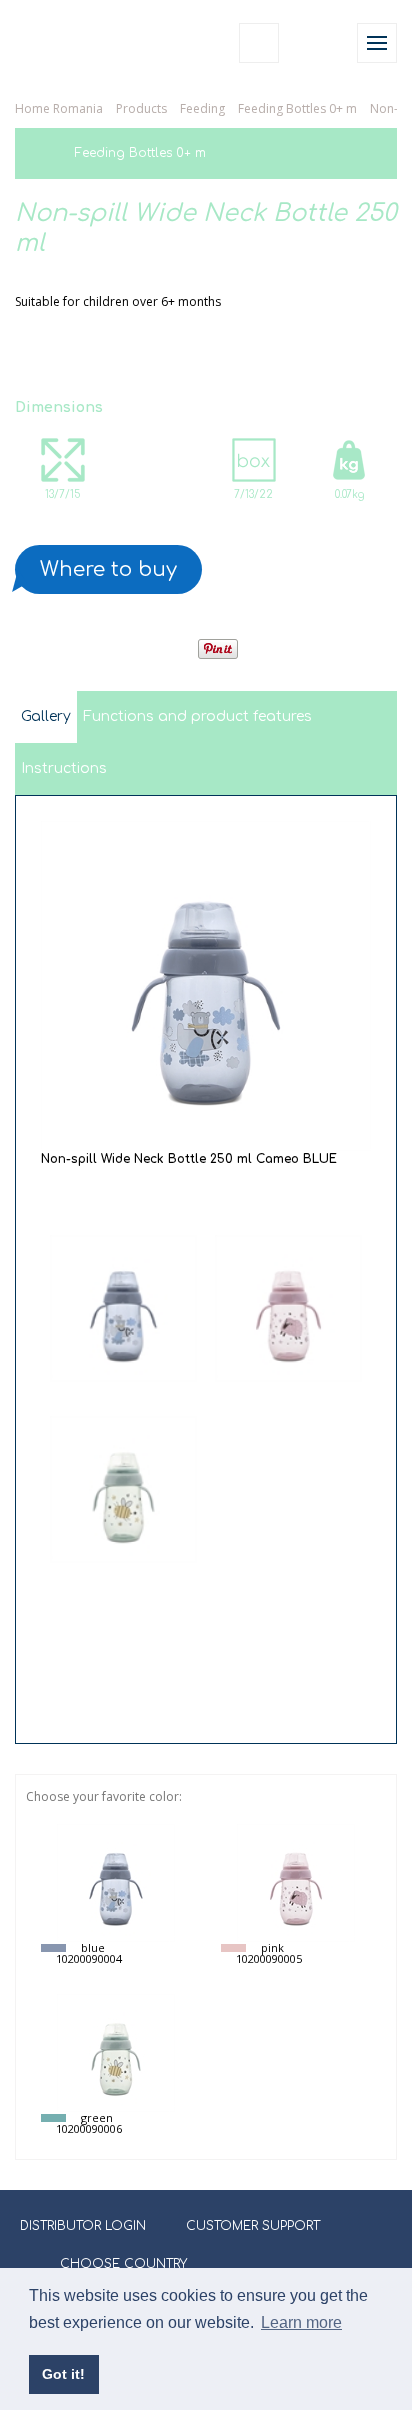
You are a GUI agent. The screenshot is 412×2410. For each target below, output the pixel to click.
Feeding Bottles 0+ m (297, 108)
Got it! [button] (63, 2374)
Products (141, 108)
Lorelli (62, 42)
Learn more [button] (301, 2322)
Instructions (64, 768)
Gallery (46, 716)
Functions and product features (197, 716)
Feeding (202, 108)
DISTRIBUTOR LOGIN (83, 2226)
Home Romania (59, 108)
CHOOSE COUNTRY (123, 2264)
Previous (206, 1207)
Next (205, 1709)
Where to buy (108, 569)
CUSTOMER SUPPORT (253, 2226)
